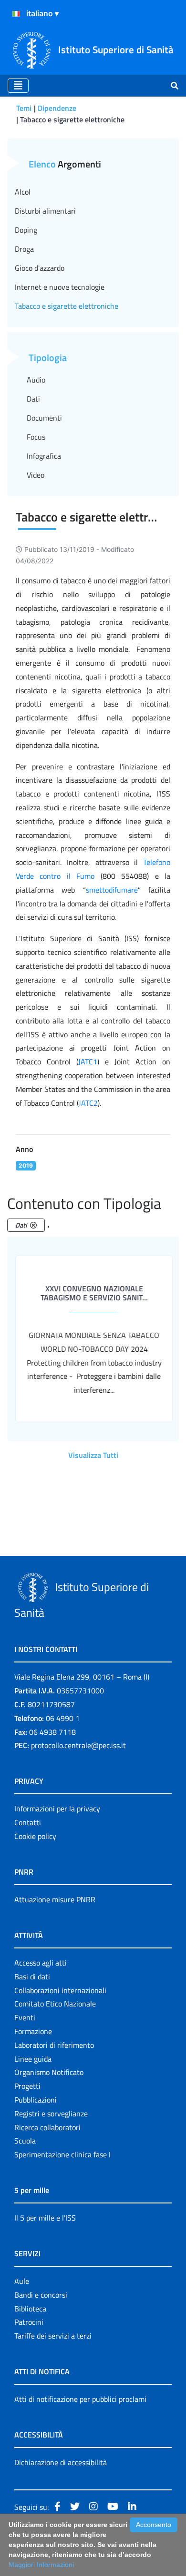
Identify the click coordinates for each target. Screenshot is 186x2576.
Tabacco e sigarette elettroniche (67, 306)
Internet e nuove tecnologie (60, 287)
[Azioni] (16, 14)
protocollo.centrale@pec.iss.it (78, 1745)
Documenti (44, 418)
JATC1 (88, 1062)
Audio (36, 380)
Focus (36, 437)
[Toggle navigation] (18, 86)
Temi (24, 108)
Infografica (44, 456)
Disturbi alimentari (45, 211)
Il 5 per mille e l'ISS (45, 2218)
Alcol (23, 192)
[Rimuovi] (33, 1225)
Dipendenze (57, 108)
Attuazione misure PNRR (55, 1899)
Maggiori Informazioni (41, 2565)
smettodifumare (112, 890)
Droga (24, 249)
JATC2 (88, 1103)
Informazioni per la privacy (57, 1809)
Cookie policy (35, 1836)
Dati (33, 399)
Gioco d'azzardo (40, 268)
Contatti (28, 1822)
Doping (26, 230)
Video (36, 475)
